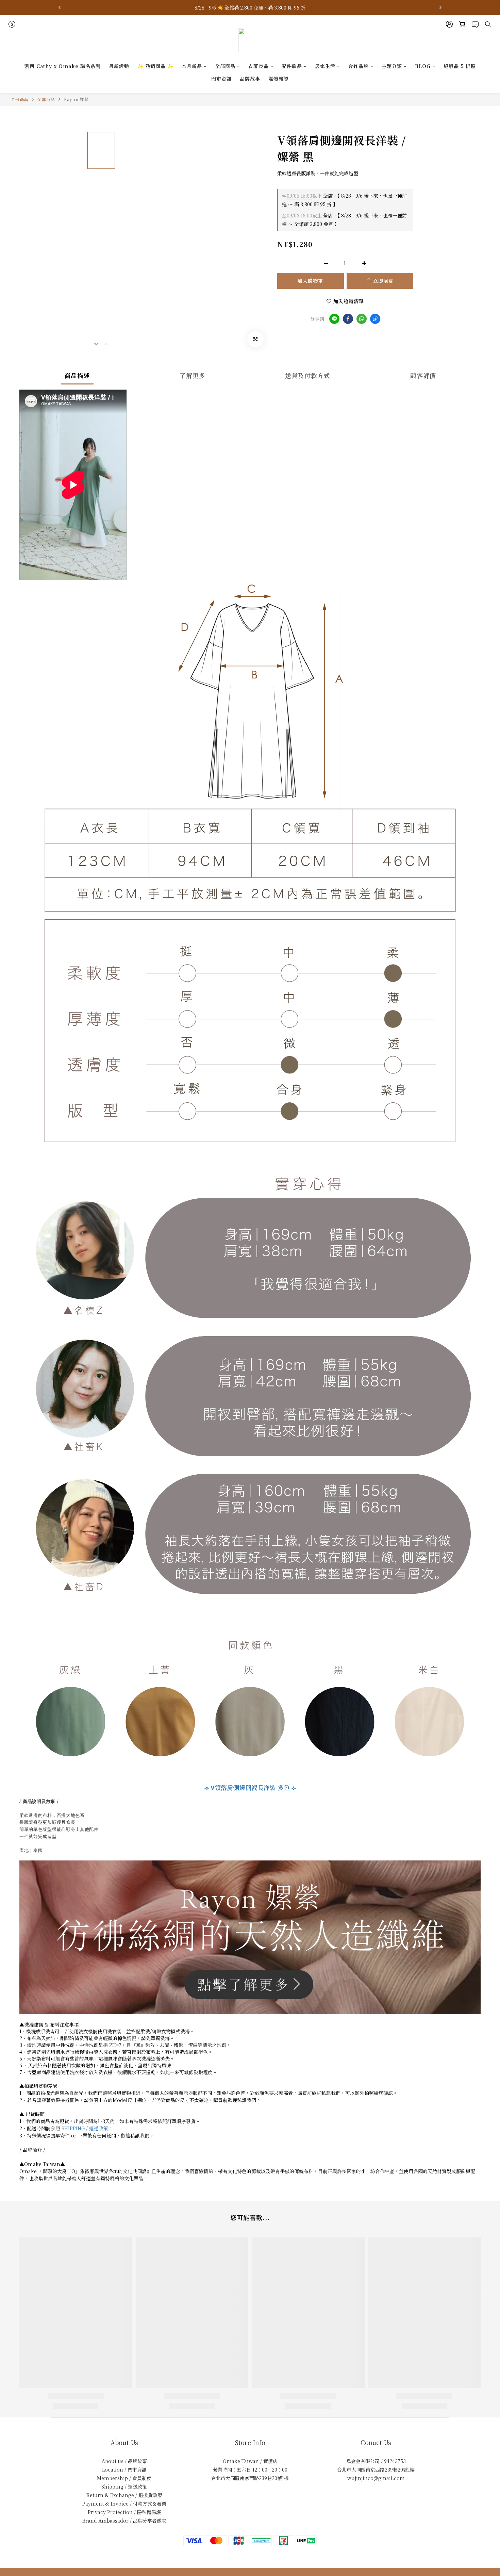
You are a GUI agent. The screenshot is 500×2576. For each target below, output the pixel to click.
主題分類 (392, 66)
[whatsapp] (362, 319)
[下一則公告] (440, 7)
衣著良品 (259, 66)
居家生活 (325, 66)
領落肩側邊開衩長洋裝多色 (250, 1787)
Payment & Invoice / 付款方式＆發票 (124, 2504)
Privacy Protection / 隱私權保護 (124, 2512)
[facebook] (348, 319)
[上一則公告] (60, 7)
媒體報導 (279, 79)
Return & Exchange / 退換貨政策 (124, 2495)
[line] (334, 319)
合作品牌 (359, 66)
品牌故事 (250, 79)
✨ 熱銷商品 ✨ (155, 66)
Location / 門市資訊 (124, 2470)
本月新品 (192, 66)
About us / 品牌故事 (124, 2461)
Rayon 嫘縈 (76, 99)
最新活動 (119, 66)
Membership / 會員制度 (124, 2478)
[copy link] (375, 319)
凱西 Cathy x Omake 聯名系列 (63, 66)
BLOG (423, 66)
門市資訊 (221, 79)
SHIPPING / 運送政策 (85, 2128)
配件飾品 (292, 66)
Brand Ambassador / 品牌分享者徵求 (124, 2521)
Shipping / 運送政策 (124, 2487)
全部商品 (225, 66)
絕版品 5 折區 (460, 66)
